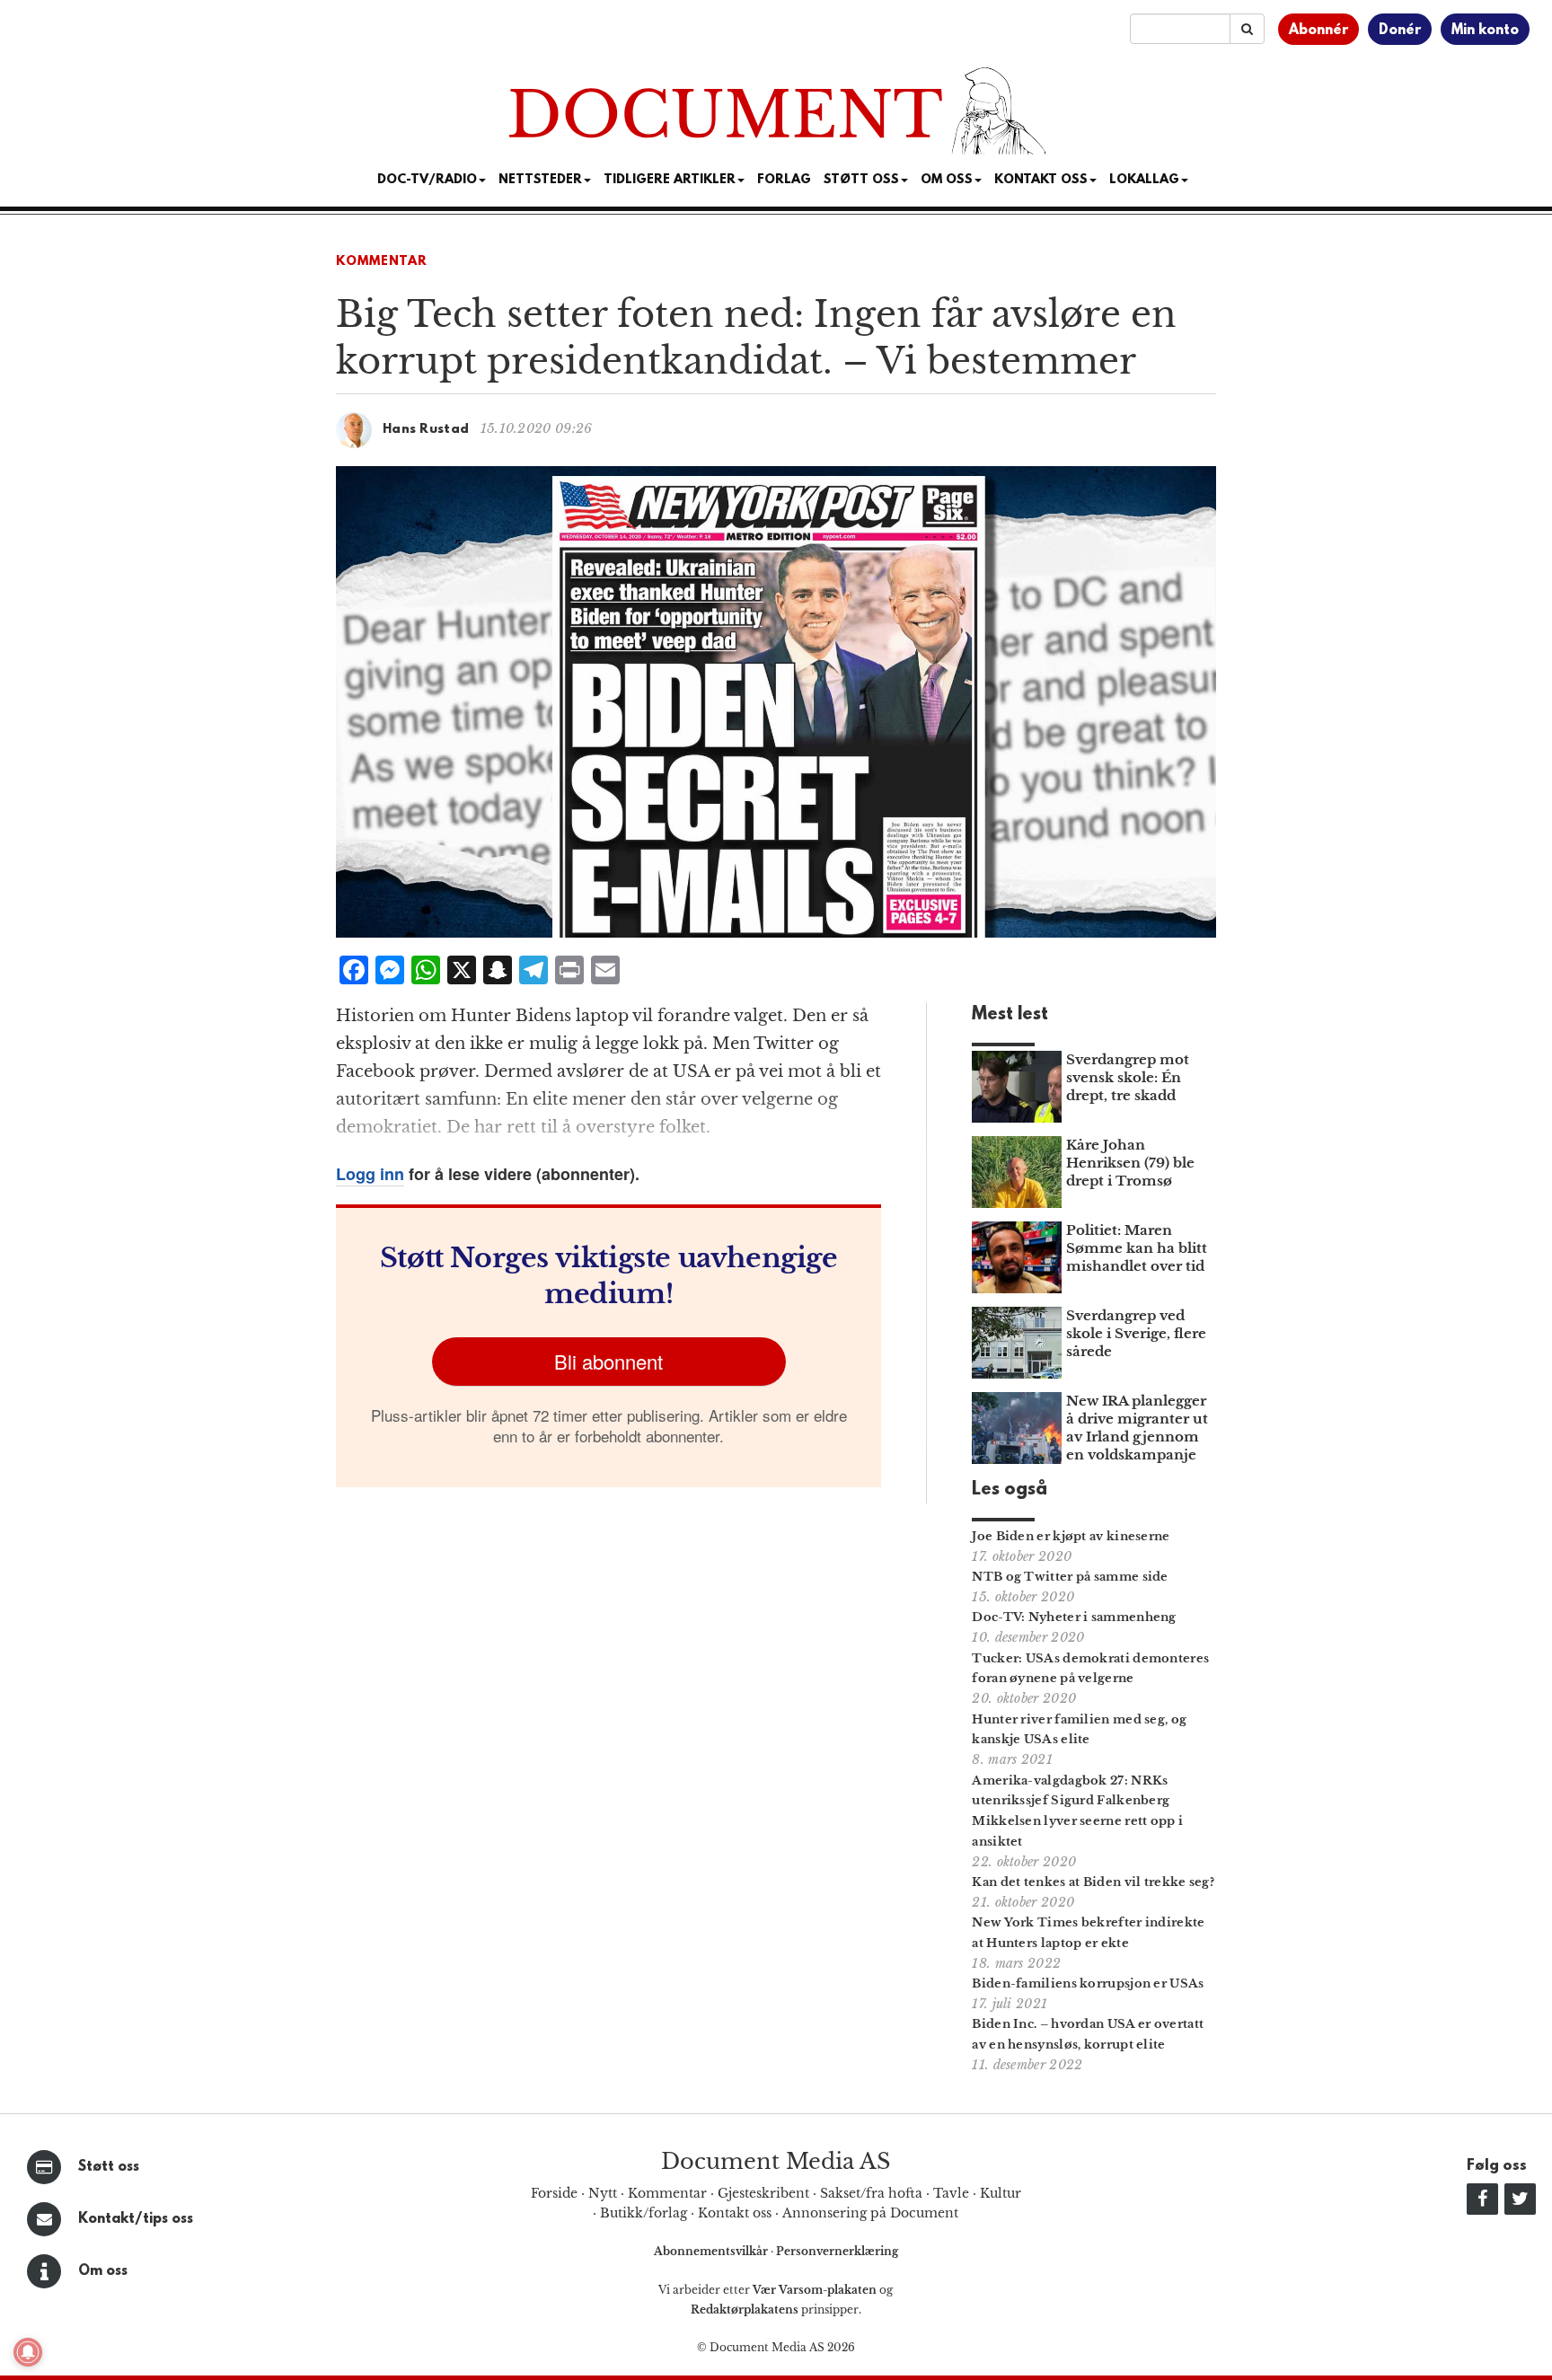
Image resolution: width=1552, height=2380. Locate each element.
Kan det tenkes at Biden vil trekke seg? (1093, 1882)
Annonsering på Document (870, 2213)
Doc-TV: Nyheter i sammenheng (1074, 1617)
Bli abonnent (608, 1361)
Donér (1400, 31)
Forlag (784, 180)
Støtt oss (109, 2167)
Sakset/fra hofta (871, 2193)
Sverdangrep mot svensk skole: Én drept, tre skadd (1128, 1077)
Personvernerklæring (837, 2251)
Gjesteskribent (763, 2193)
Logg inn (370, 1174)
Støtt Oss (861, 180)
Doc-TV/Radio (427, 180)
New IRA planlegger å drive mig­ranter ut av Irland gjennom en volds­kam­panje (1137, 1428)
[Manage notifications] (28, 2352)
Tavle (951, 2193)
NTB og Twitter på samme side (1070, 1577)
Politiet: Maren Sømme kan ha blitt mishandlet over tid (1137, 1248)
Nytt (603, 2193)
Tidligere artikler (670, 180)
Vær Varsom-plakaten (815, 2290)
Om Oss (947, 180)
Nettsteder (540, 180)
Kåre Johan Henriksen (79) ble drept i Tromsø (1130, 1163)
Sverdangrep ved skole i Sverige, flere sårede (1136, 1333)
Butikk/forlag (644, 2213)
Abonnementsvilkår (712, 2251)
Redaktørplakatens (745, 2309)
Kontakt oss (1041, 180)
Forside (554, 2193)
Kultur (1001, 2193)
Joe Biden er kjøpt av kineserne (1071, 1536)
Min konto (1485, 31)
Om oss (103, 2271)
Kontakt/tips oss (136, 2219)
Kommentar (382, 262)
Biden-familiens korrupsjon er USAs (1088, 1983)
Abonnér (1318, 31)
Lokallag (1144, 180)
